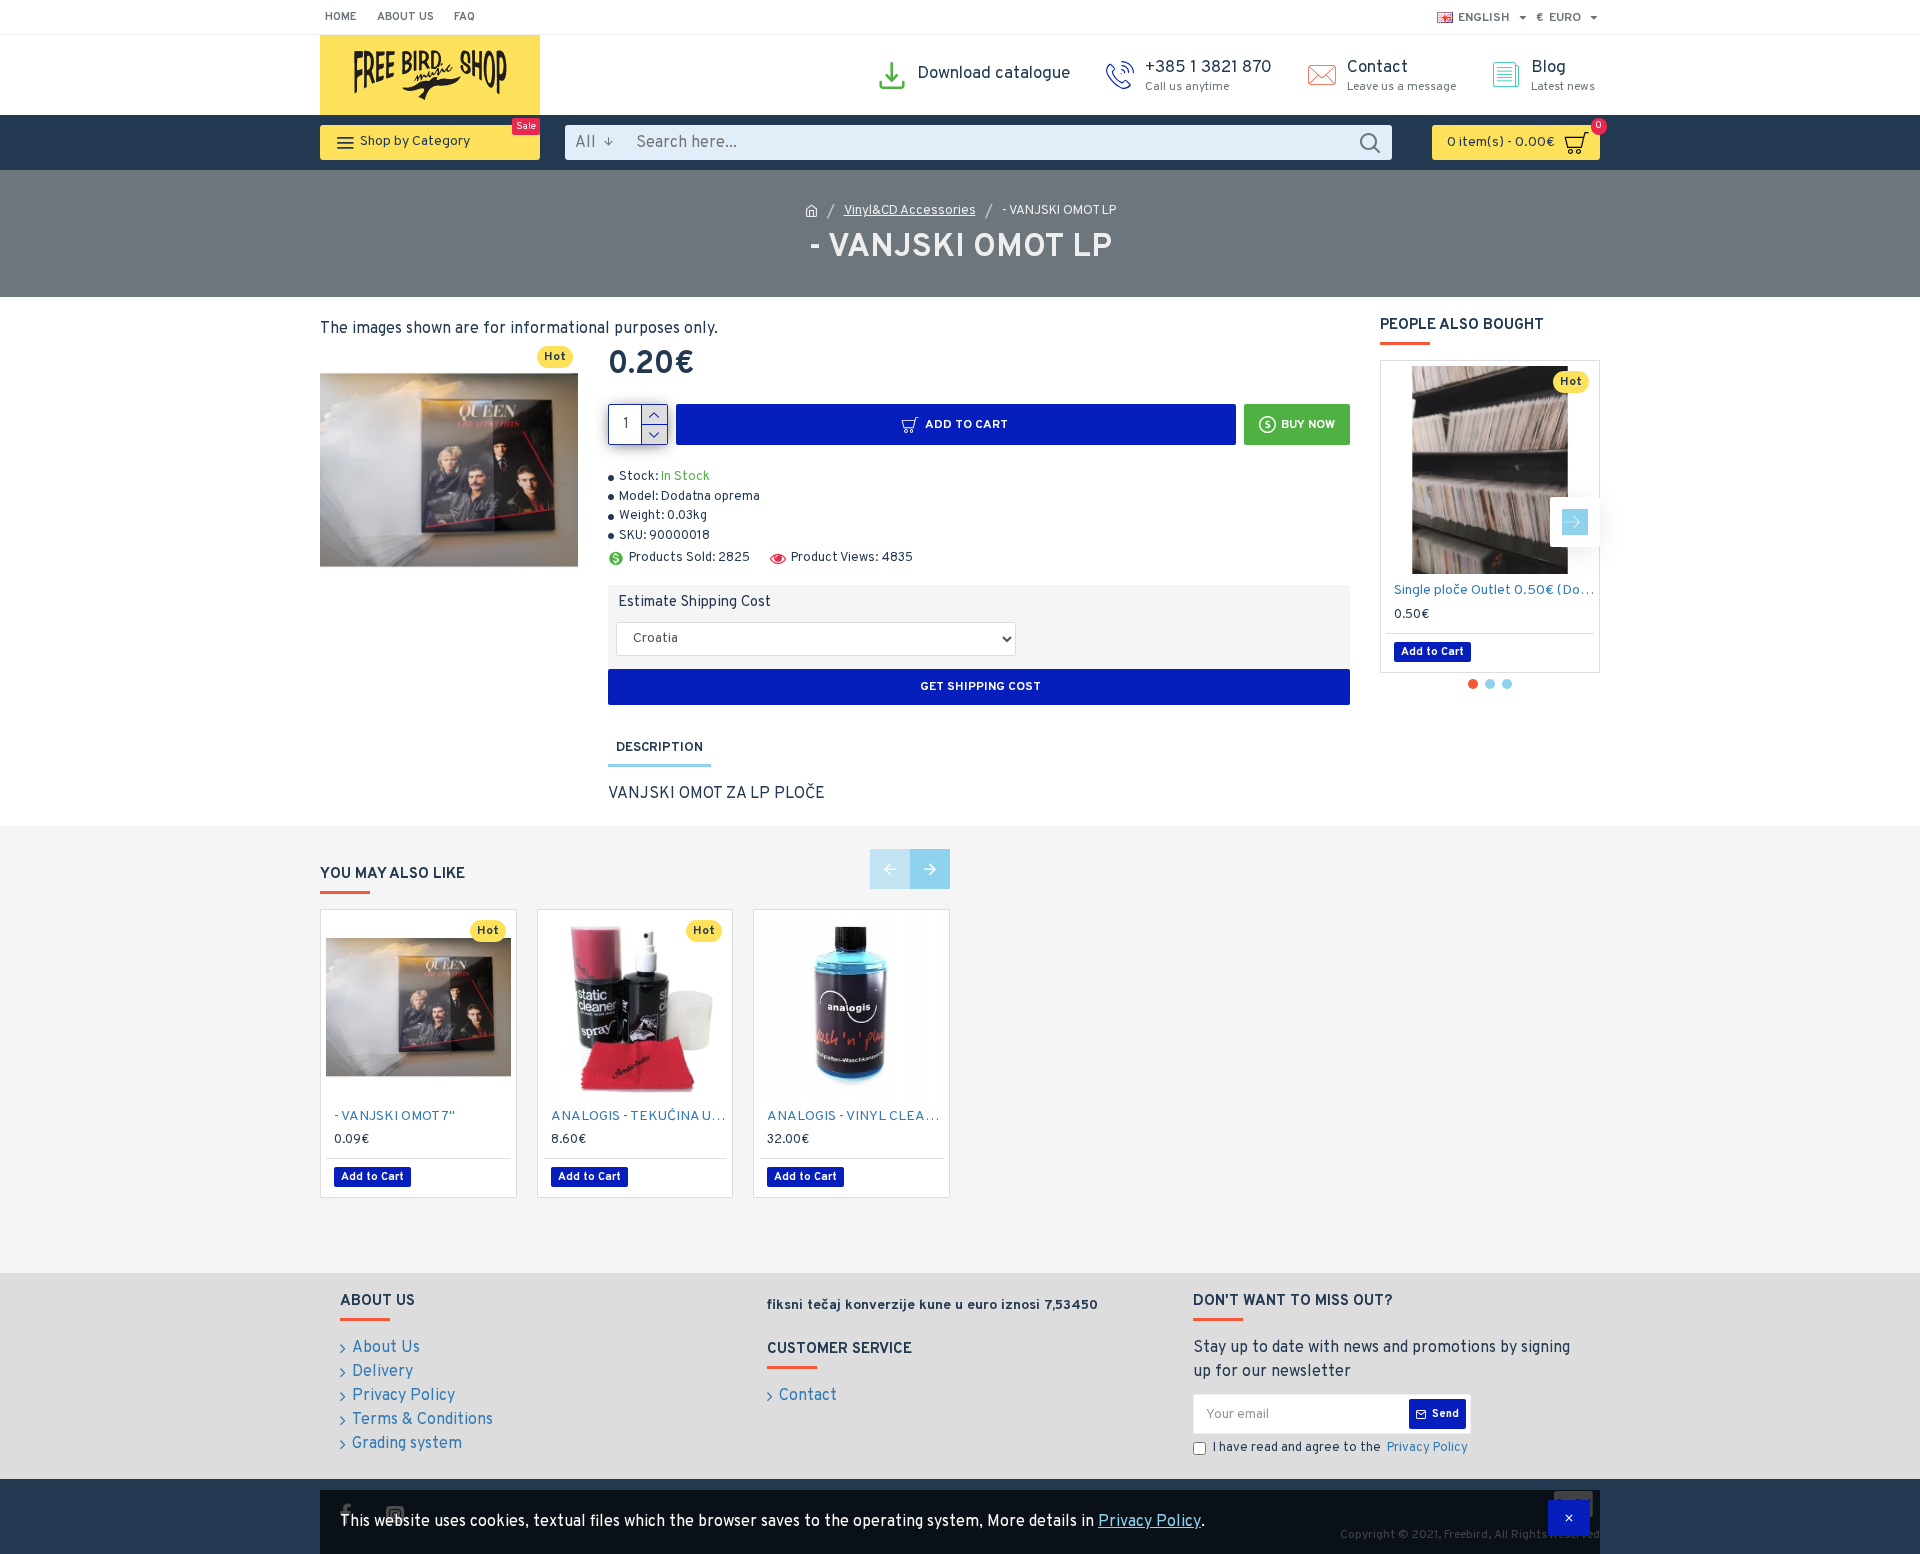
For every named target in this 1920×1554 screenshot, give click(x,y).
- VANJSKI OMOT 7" (394, 1116)
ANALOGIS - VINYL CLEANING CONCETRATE (855, 1116)
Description (659, 748)
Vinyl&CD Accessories (910, 211)
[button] (1405, 522)
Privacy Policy (1149, 1522)
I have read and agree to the (1340, 1448)
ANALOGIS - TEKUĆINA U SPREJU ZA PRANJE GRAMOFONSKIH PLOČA (639, 1116)
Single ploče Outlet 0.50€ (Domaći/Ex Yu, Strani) (1494, 590)
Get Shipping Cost (979, 687)
